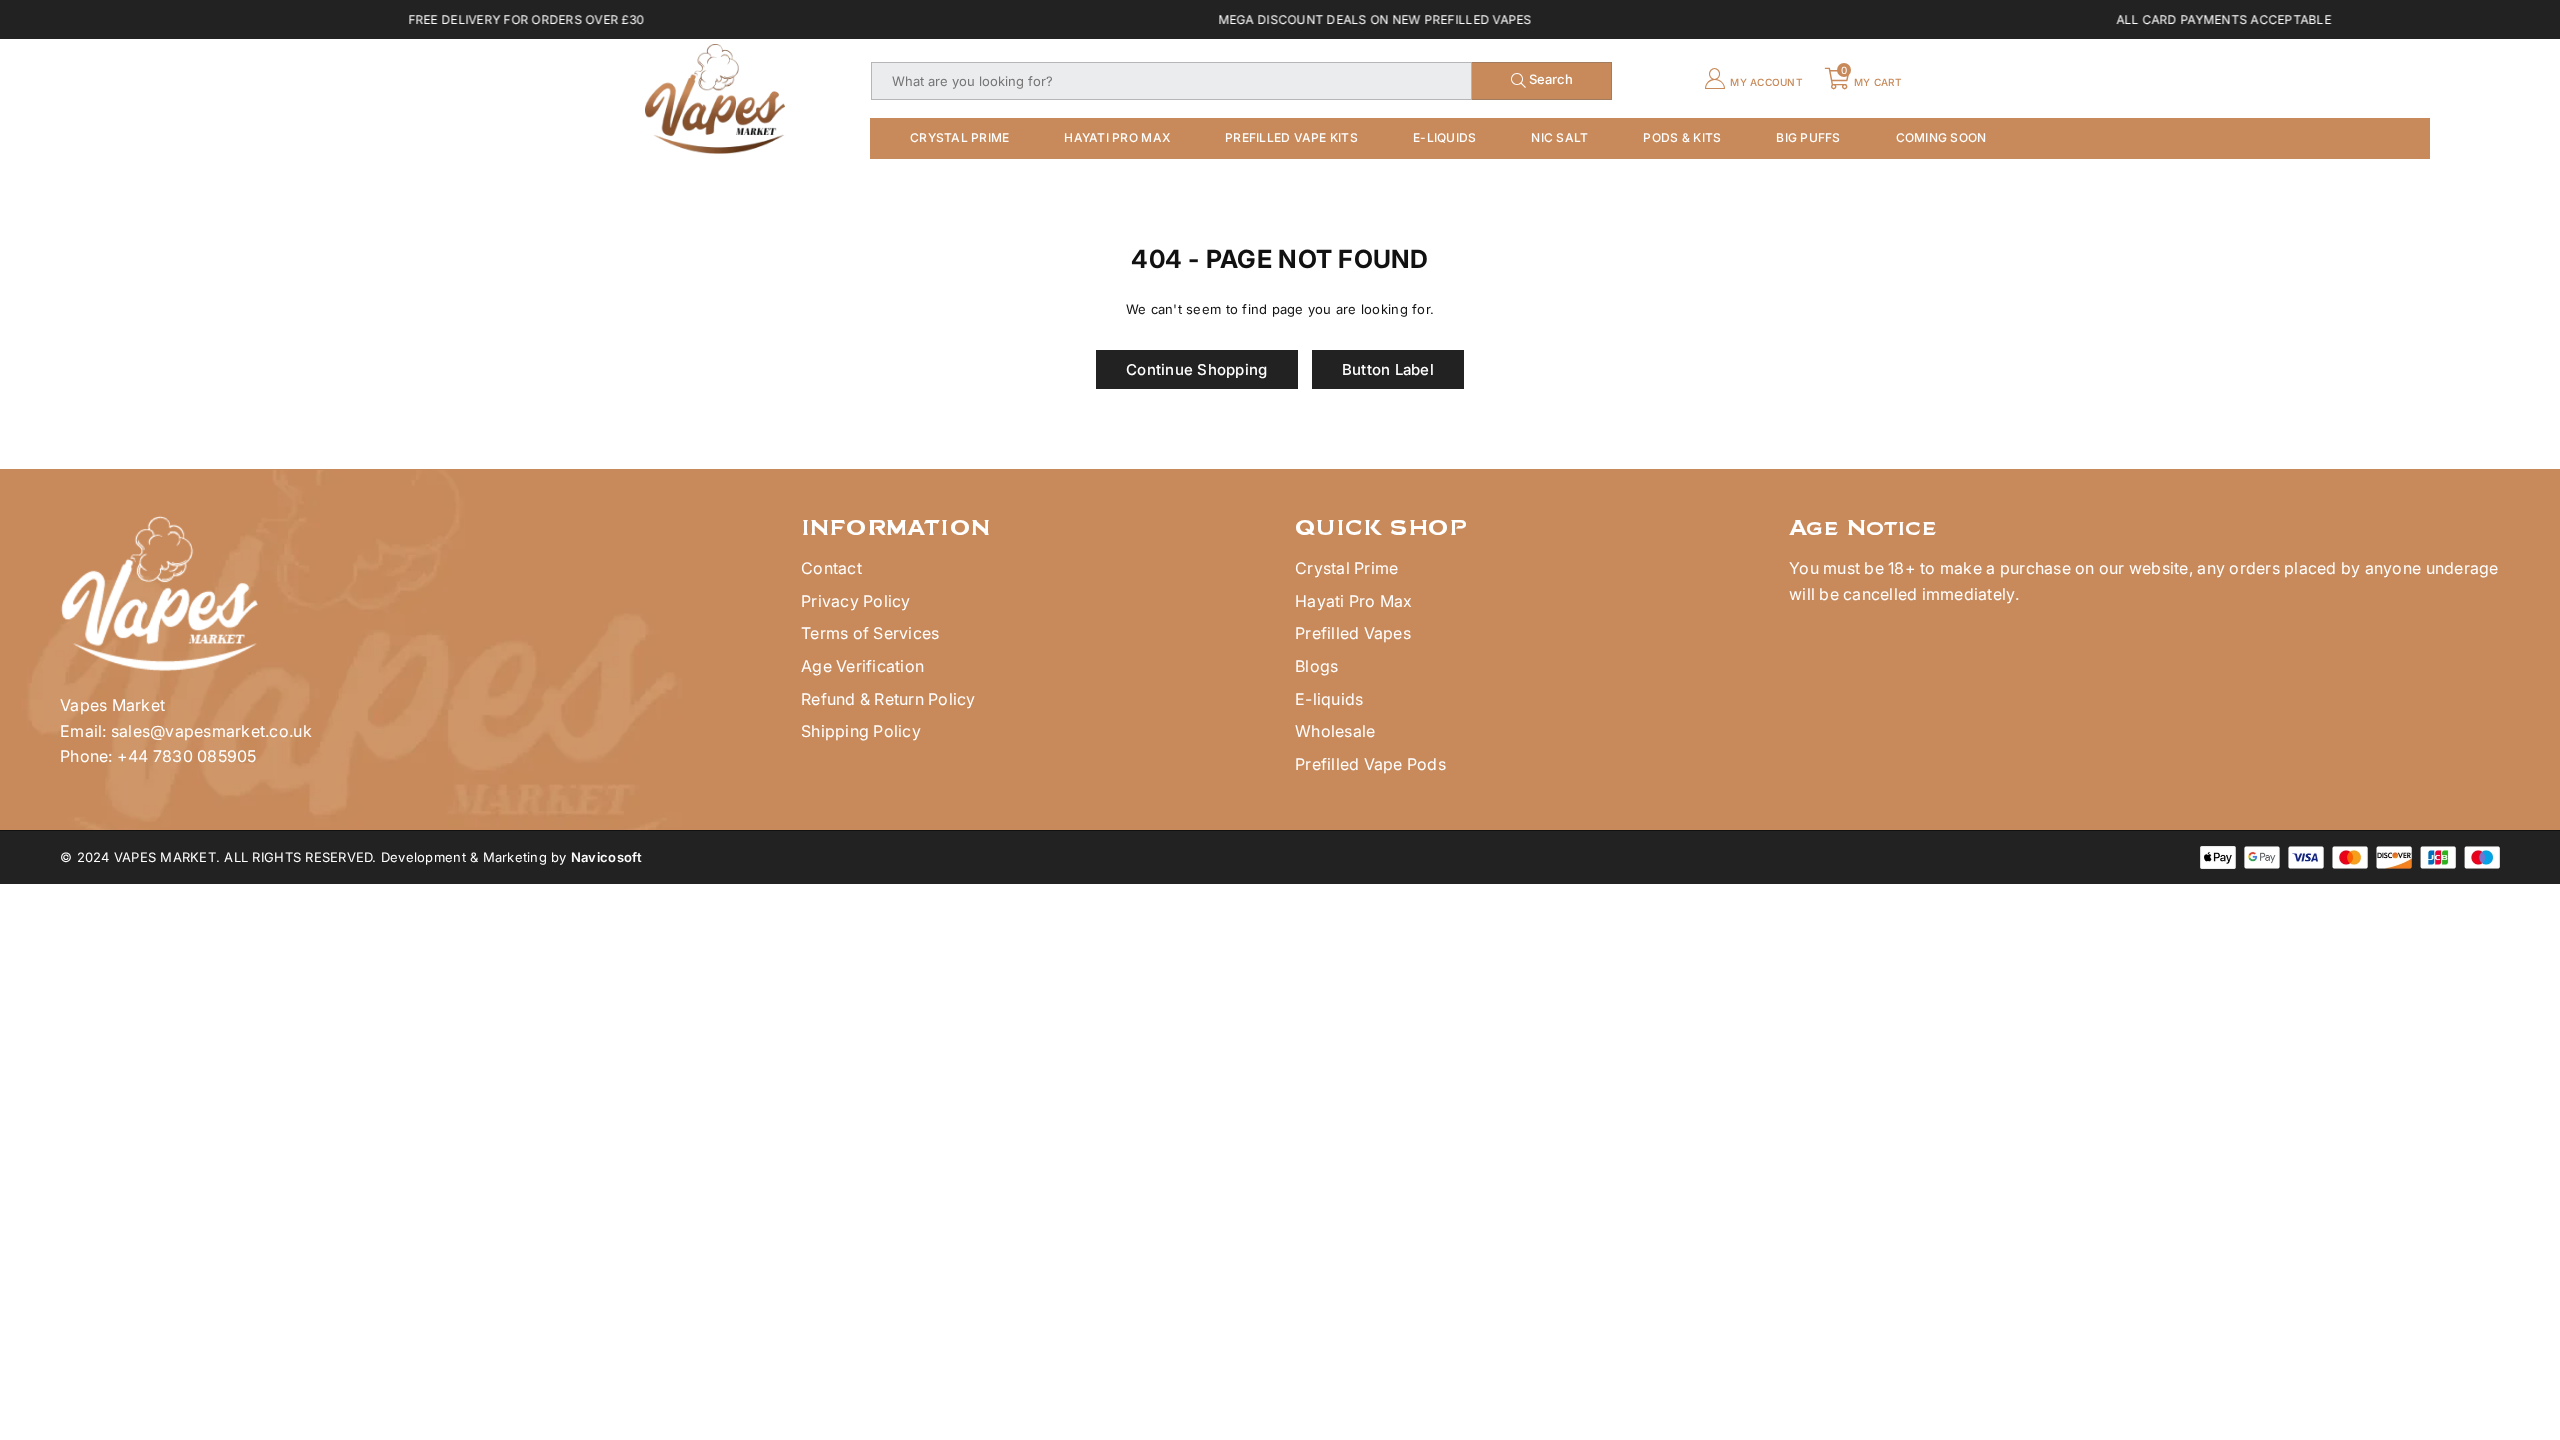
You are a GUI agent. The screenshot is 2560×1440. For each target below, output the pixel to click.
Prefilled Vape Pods (1370, 764)
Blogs (1316, 666)
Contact (831, 568)
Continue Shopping (1196, 369)
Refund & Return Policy (888, 699)
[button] (1865, 81)
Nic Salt (1559, 137)
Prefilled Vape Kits (1291, 137)
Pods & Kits (1682, 137)
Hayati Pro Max (1117, 137)
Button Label (1388, 369)
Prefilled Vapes (1353, 633)
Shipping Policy (861, 731)
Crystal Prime (959, 137)
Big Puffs (1808, 137)
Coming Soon (1941, 137)
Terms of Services (870, 633)
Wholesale (1335, 731)
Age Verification (862, 666)
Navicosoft (607, 857)
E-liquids (1329, 699)
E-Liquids (1444, 137)
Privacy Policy (856, 601)
